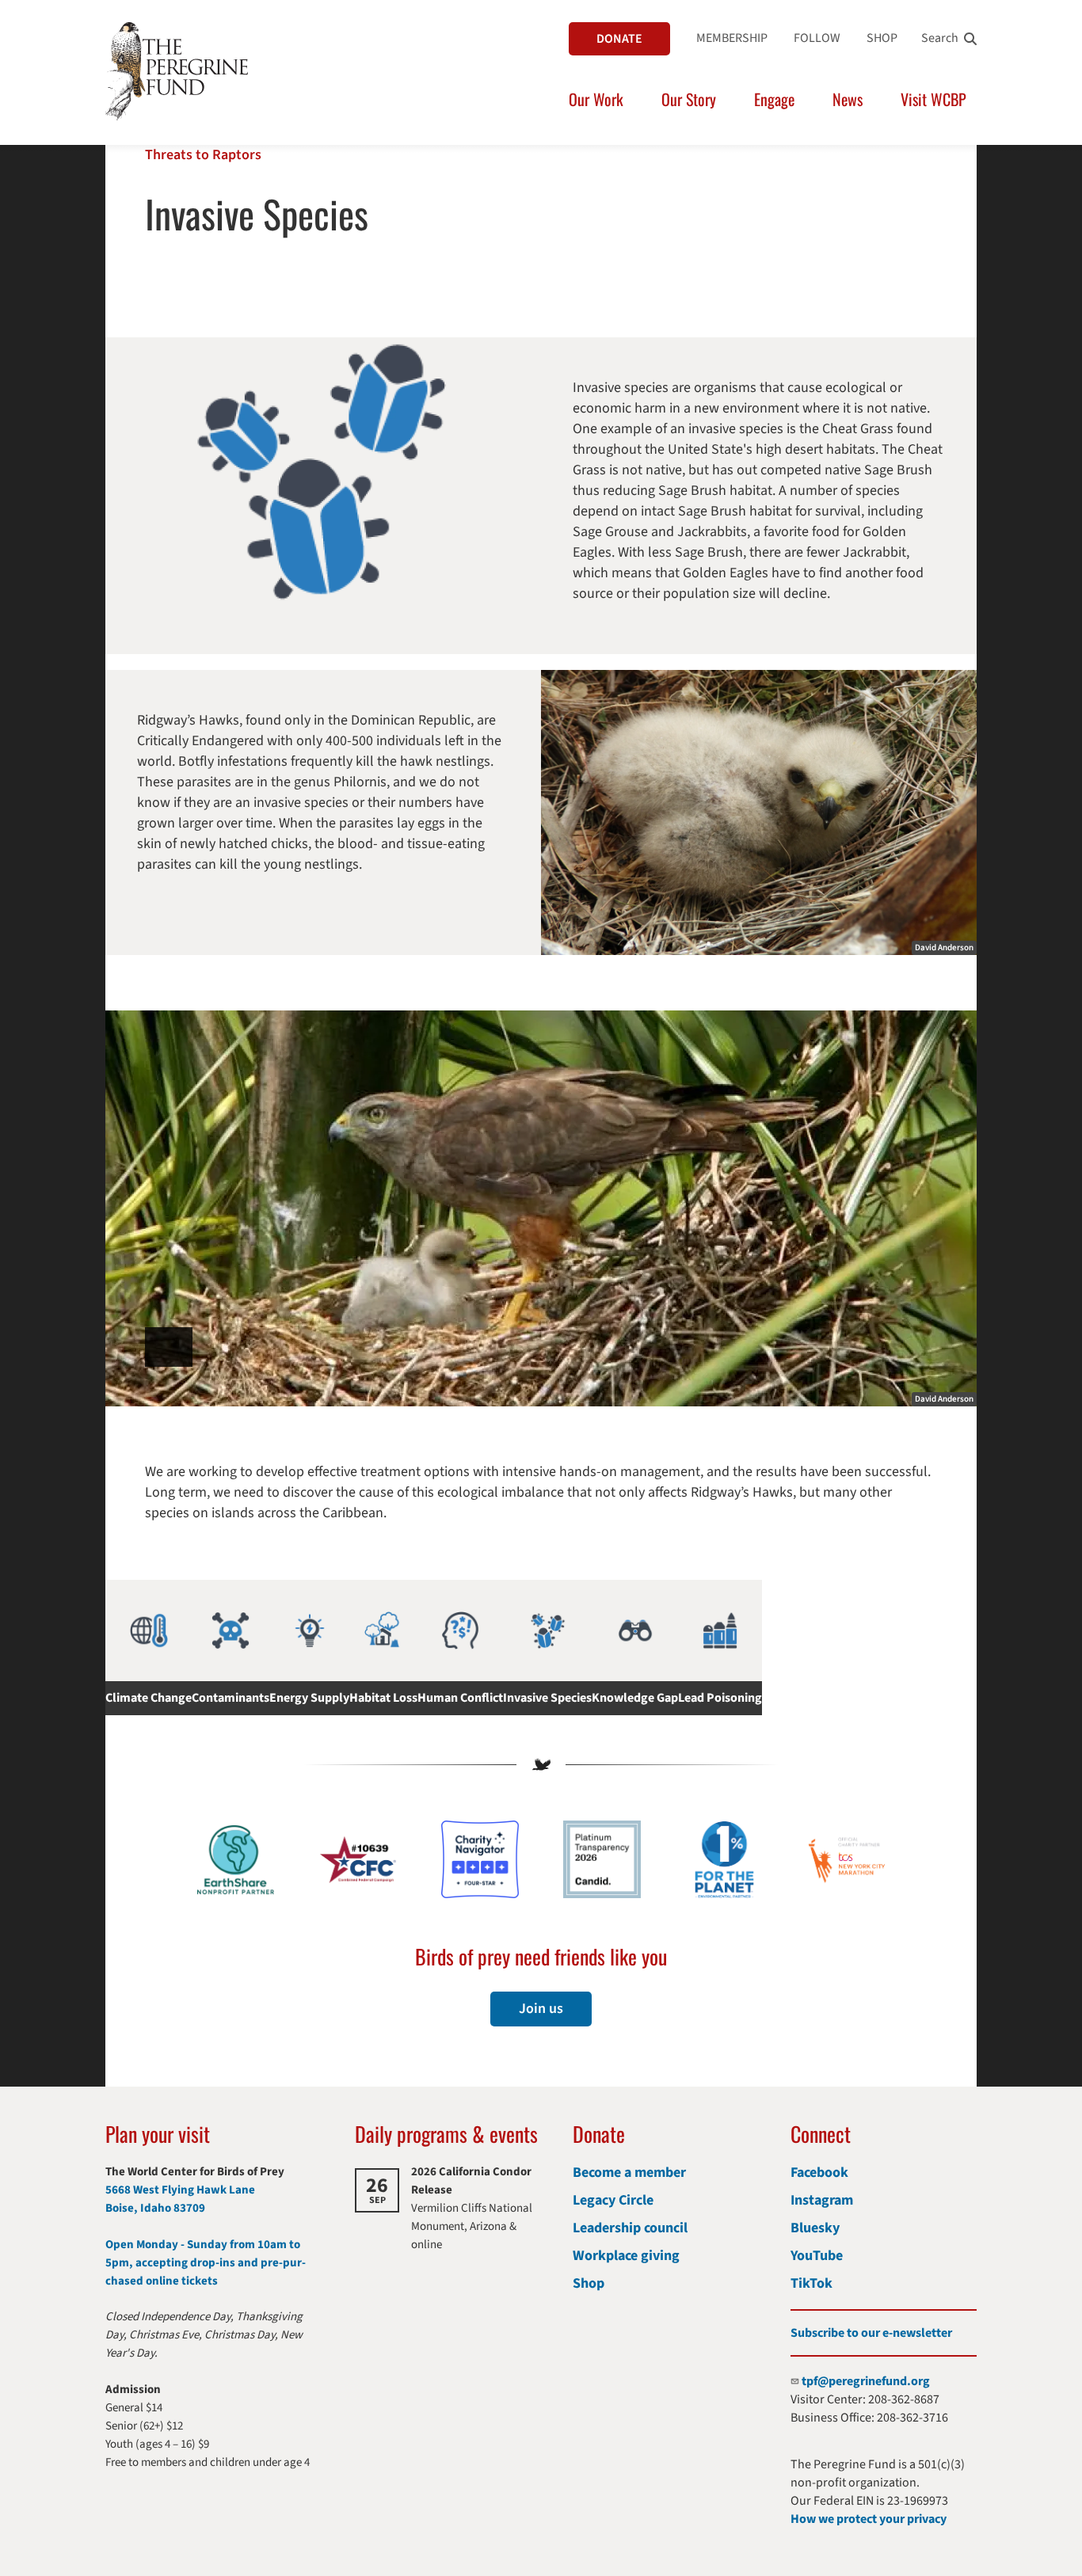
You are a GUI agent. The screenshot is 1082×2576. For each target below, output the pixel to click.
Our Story (689, 99)
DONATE (619, 39)
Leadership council (630, 2228)
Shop (589, 2283)
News (848, 99)
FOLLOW (817, 38)
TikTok (811, 2283)
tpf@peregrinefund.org (866, 2381)
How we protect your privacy (869, 2519)
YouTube (817, 2256)
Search (940, 38)
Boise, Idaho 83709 (155, 2208)
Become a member (629, 2173)
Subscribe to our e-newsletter (871, 2333)
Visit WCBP (933, 99)
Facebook (819, 2173)
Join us (541, 2009)
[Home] (177, 71)
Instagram (822, 2200)
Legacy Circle (613, 2200)
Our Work (596, 99)
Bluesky (815, 2228)
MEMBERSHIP (732, 38)
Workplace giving (626, 2256)
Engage (774, 99)
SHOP (882, 38)
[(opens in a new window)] (480, 1859)
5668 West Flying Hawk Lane (180, 2190)
